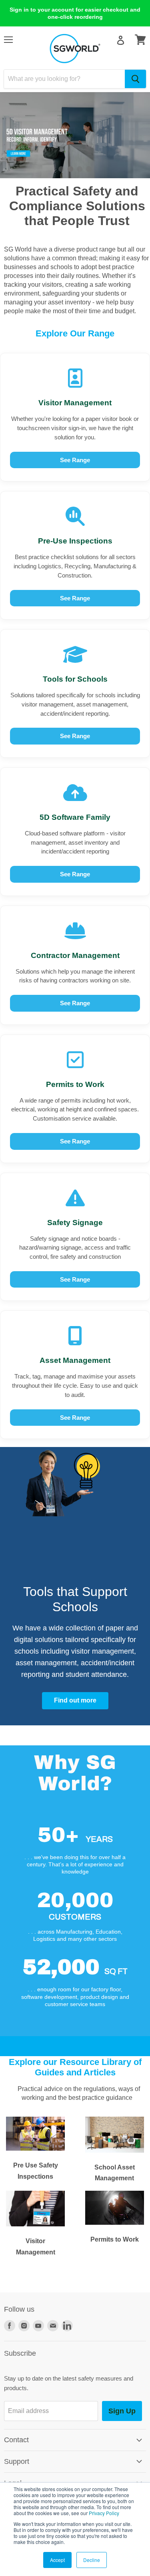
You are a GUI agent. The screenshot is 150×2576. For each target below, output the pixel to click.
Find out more (75, 1700)
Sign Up (122, 2411)
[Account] (121, 40)
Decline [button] (92, 2560)
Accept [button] (57, 2560)
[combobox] (64, 79)
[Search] (135, 79)
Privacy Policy (104, 2513)
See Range (75, 460)
